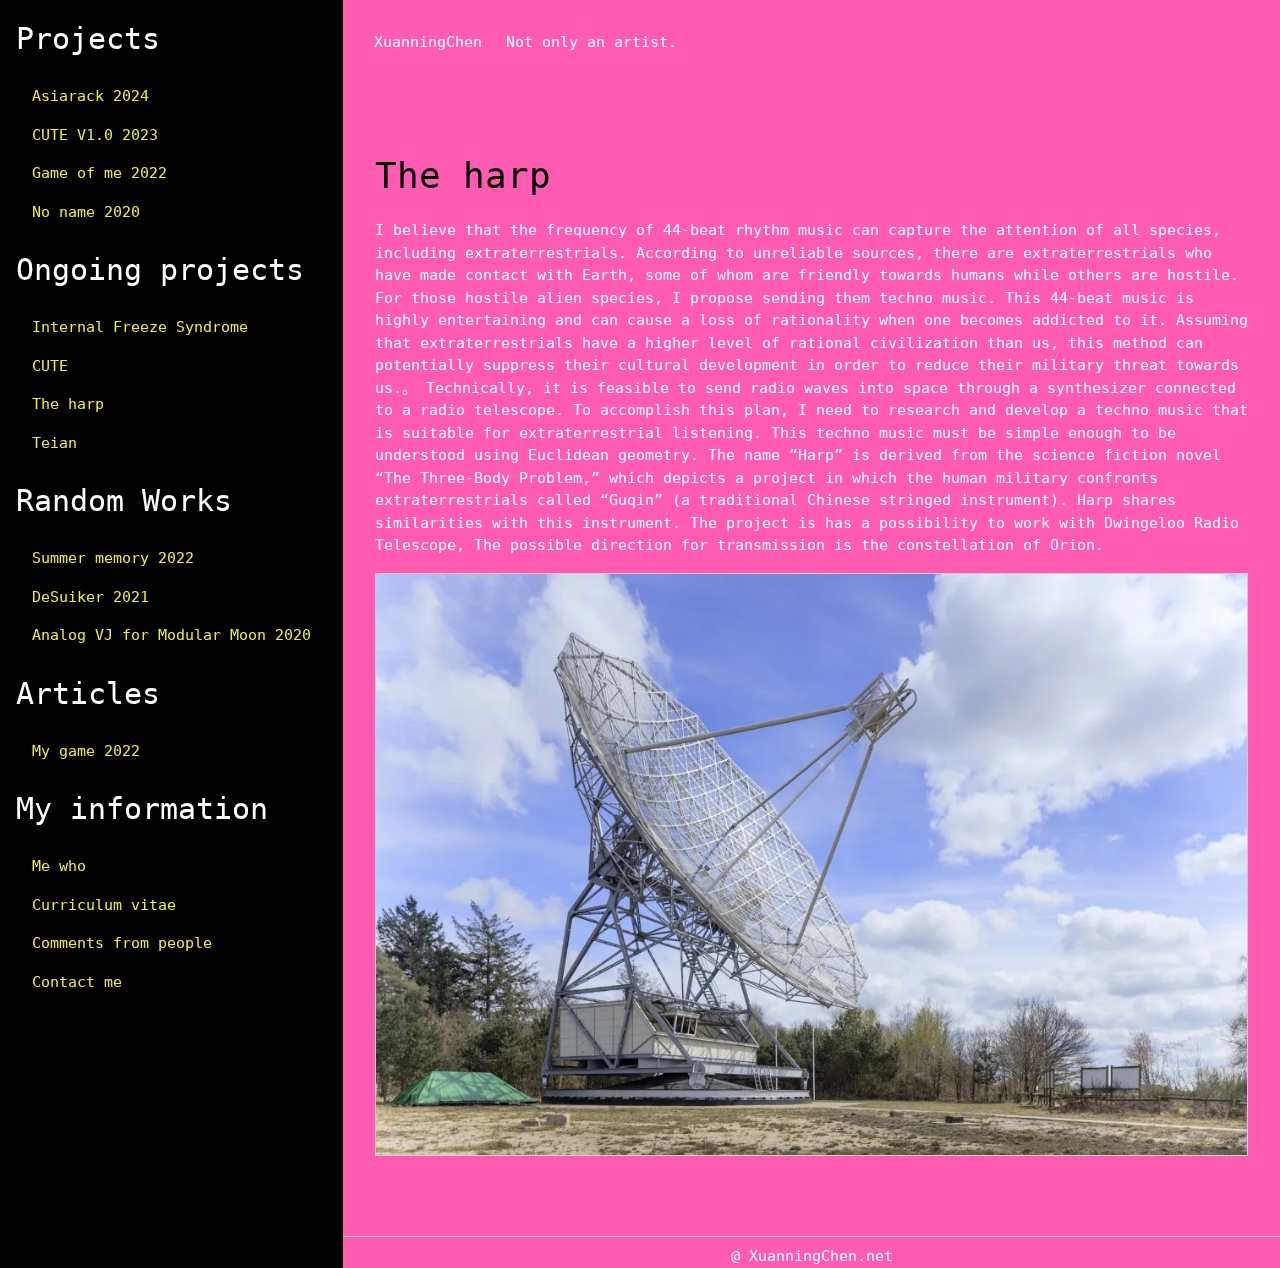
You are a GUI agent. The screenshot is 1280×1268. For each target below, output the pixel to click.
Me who (59, 866)
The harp (68, 404)
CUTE (50, 366)
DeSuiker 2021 (90, 597)
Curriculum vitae (104, 905)
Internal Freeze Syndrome (140, 327)
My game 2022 (86, 751)
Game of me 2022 (99, 173)
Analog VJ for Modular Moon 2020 (171, 635)
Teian (54, 443)
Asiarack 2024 (90, 96)
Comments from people (122, 943)
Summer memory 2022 (113, 558)
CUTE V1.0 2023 (95, 135)
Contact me (77, 982)
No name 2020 (86, 212)
